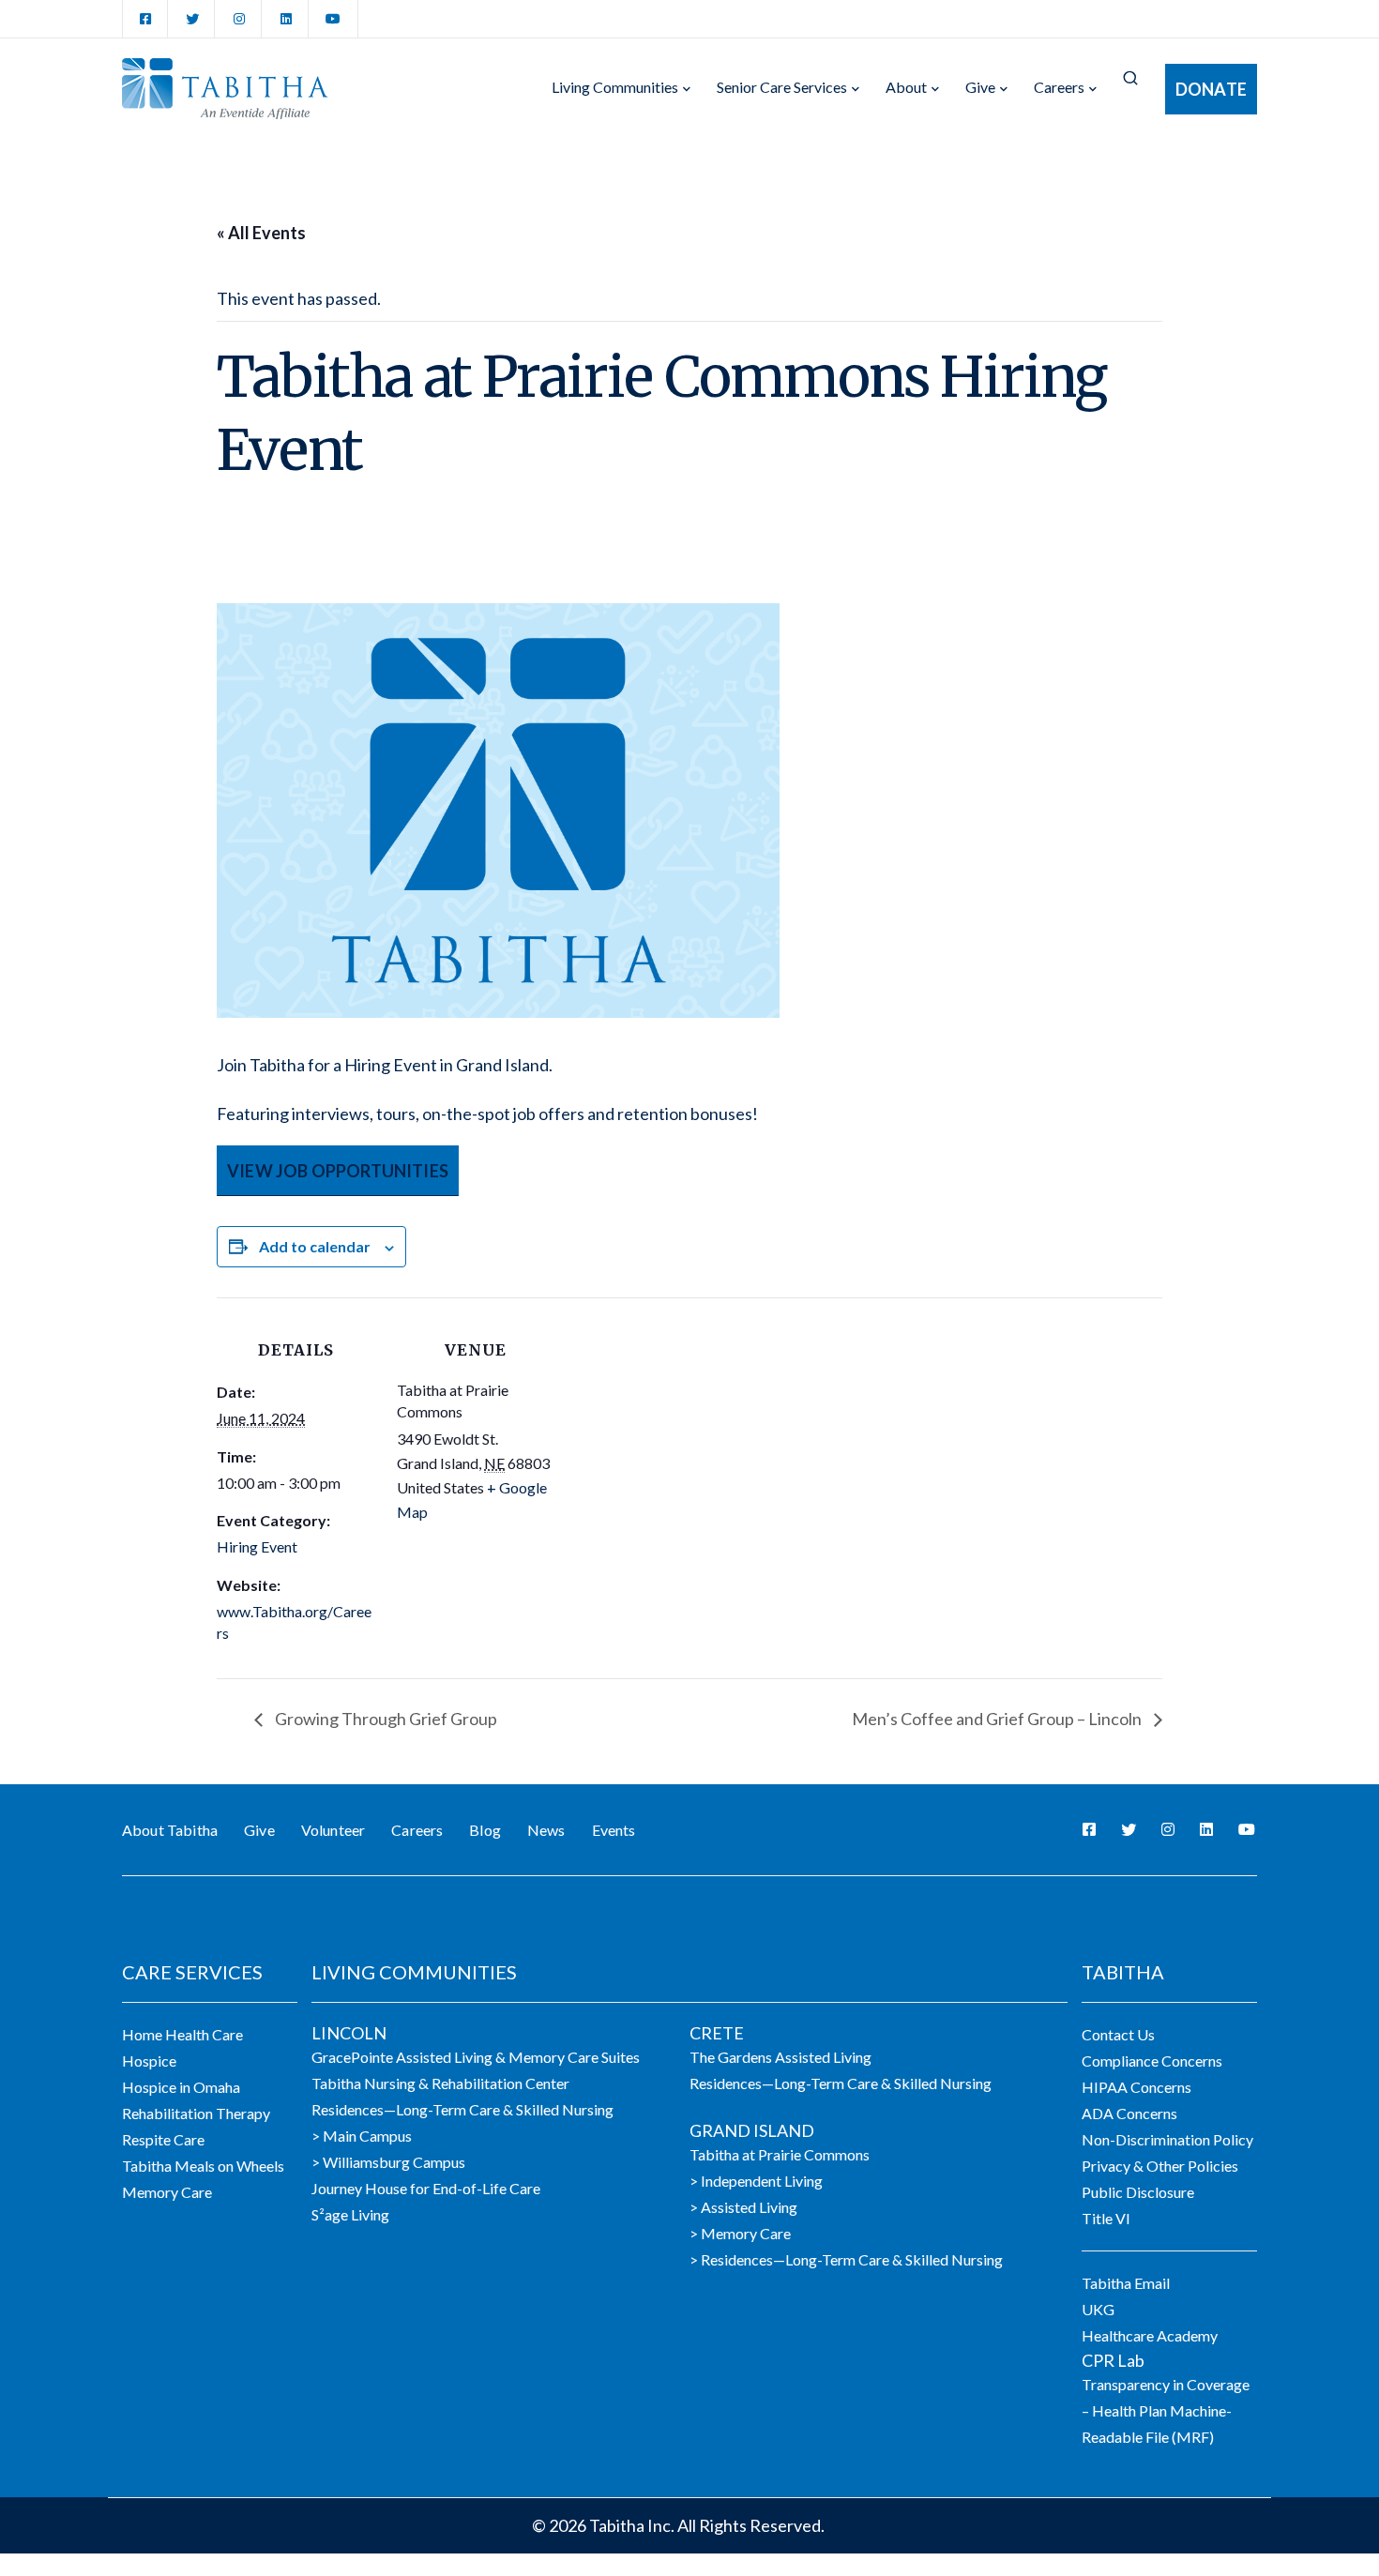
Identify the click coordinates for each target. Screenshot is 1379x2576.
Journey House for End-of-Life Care (426, 2188)
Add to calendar (315, 1246)
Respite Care (163, 2139)
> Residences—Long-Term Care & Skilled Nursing (846, 2259)
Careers (1059, 87)
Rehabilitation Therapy (196, 2113)
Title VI (1106, 2218)
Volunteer (333, 1830)
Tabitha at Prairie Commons (780, 2154)
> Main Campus (362, 2136)
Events (614, 1830)
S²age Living (350, 2214)
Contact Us (1118, 2034)
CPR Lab (1113, 2360)
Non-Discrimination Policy (1167, 2139)
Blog (485, 1830)
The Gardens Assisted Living (780, 2057)
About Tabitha (170, 1830)
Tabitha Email (1126, 2283)
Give (980, 87)
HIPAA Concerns (1137, 2087)
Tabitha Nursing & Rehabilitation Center (440, 2083)
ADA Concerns (1129, 2113)
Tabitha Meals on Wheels (203, 2166)
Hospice (149, 2061)
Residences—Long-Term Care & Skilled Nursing (462, 2109)
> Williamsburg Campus (388, 2162)
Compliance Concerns (1152, 2061)
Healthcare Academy (1150, 2335)
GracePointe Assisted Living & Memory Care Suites (476, 2057)
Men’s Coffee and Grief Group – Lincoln (998, 1719)
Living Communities (615, 87)
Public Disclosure (1138, 2192)
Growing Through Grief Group (385, 1719)
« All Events (261, 233)
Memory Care (167, 2192)
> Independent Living (756, 2181)
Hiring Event (257, 1546)
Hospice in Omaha (181, 2087)
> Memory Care (740, 2233)
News (546, 1830)
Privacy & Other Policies (1160, 2166)
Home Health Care (182, 2034)
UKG (1098, 2309)
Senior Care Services (782, 87)
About (906, 87)
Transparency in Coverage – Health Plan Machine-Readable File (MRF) (1166, 2410)
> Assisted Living (743, 2207)
